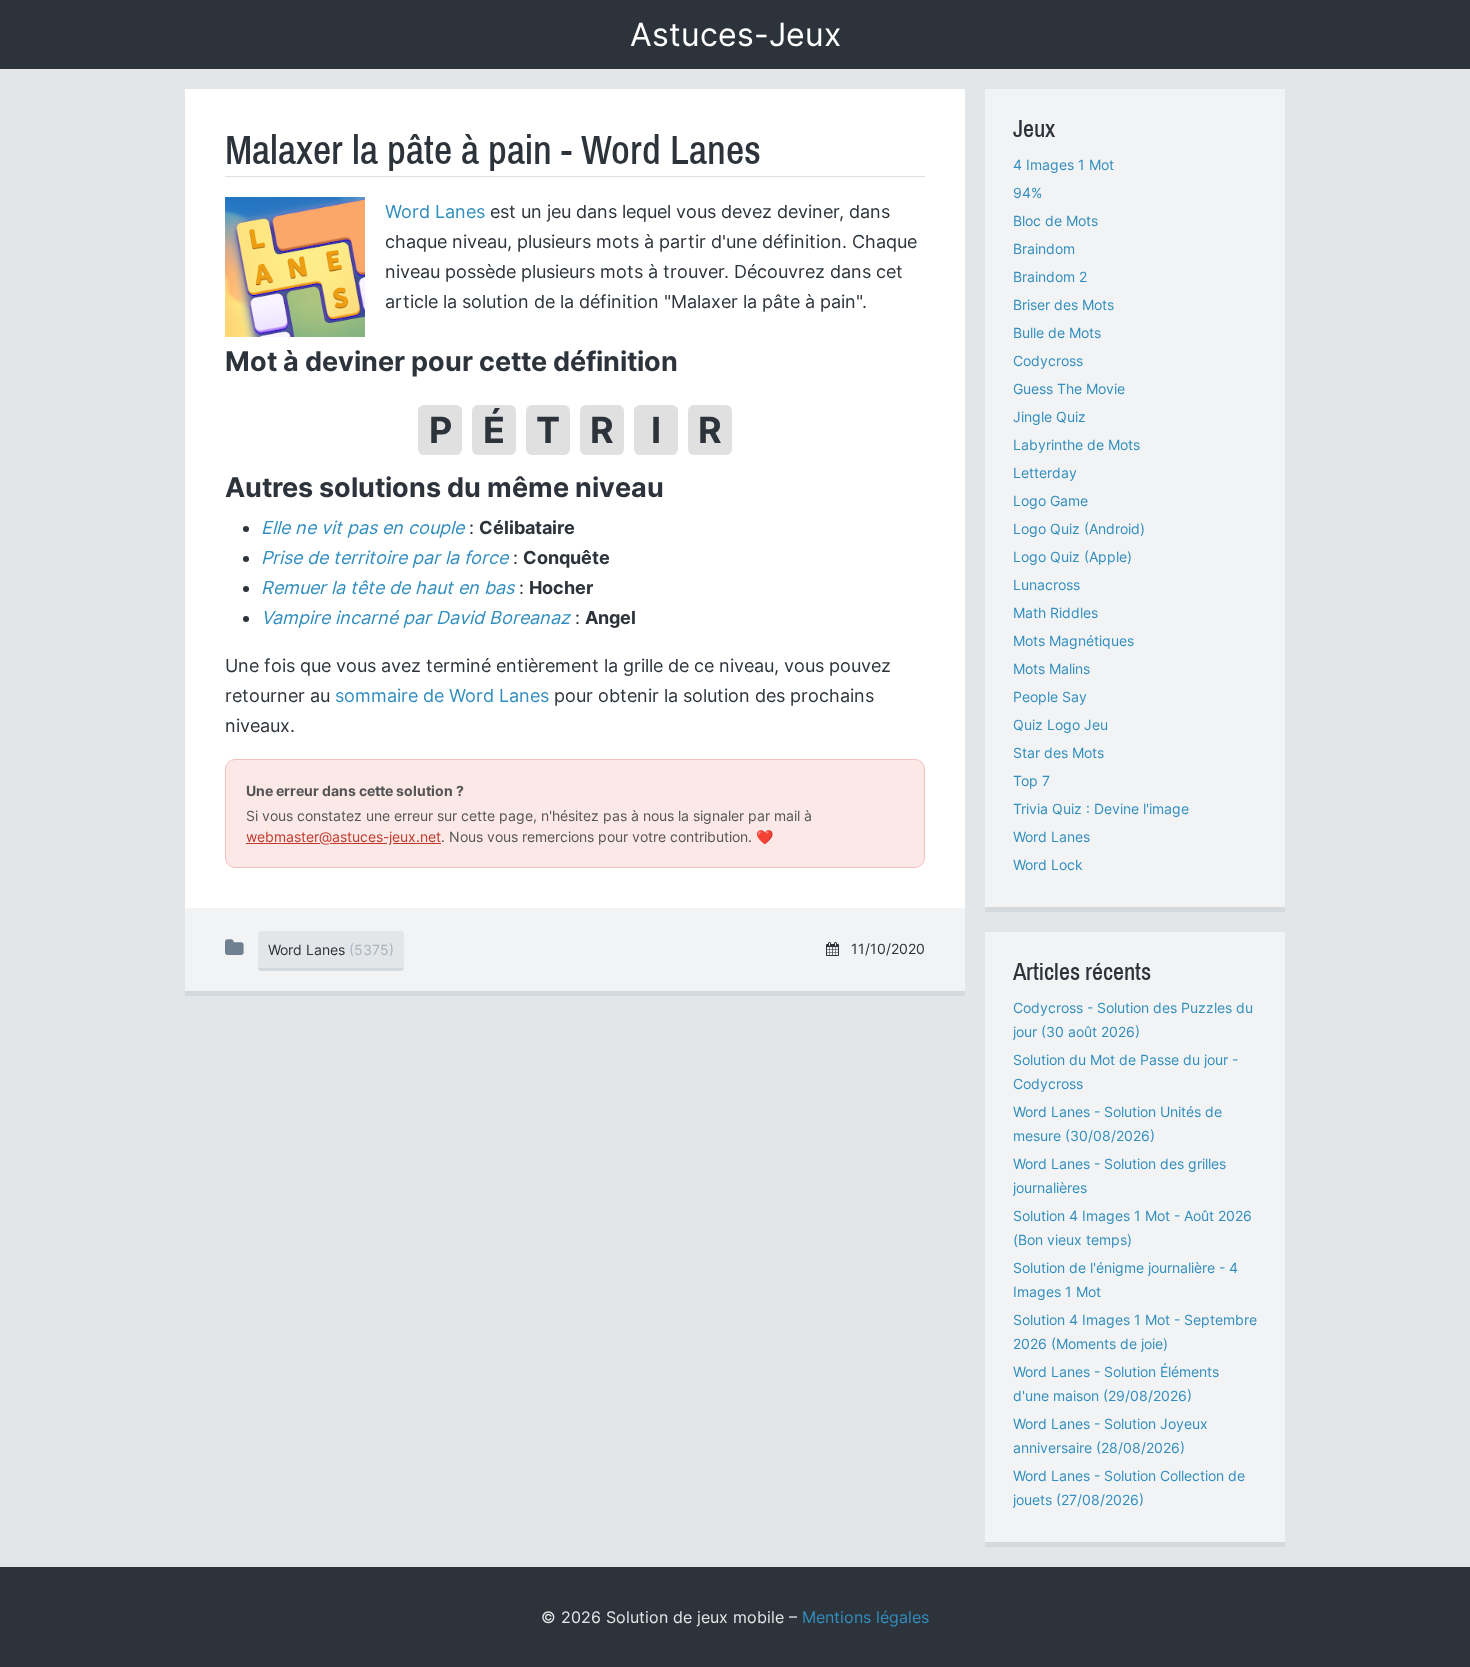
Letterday (1045, 472)
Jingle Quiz (1049, 416)
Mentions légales (865, 1617)
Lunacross (1046, 584)
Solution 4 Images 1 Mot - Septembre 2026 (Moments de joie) (1135, 1331)
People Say (1050, 696)
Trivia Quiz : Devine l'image (1101, 808)
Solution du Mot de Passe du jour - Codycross (1125, 1071)
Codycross (1048, 360)
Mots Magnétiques (1073, 640)
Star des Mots (1058, 752)
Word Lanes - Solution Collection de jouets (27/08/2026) (1129, 1487)
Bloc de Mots (1055, 220)
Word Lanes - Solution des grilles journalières (1119, 1175)
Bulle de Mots (1057, 332)
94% (1027, 192)
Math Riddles (1055, 612)
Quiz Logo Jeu (1060, 724)
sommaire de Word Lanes (442, 695)
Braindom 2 (1050, 276)
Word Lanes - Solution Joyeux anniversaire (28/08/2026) (1110, 1435)
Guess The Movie (1069, 388)
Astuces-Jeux (735, 34)
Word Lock (1048, 864)
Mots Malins (1051, 668)
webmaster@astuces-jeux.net (343, 836)
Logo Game (1050, 500)
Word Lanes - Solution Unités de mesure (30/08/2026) (1117, 1123)
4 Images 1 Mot (1063, 164)
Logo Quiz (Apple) (1072, 556)
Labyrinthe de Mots (1076, 444)
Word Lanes (435, 211)
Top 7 (1031, 780)
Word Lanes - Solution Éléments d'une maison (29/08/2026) (1116, 1383)
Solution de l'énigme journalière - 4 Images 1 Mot (1125, 1279)
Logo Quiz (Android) (1079, 528)
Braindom (1044, 248)
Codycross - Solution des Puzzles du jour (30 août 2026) (1133, 1019)
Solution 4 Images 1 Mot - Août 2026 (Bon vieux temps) (1132, 1227)
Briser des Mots (1063, 304)
